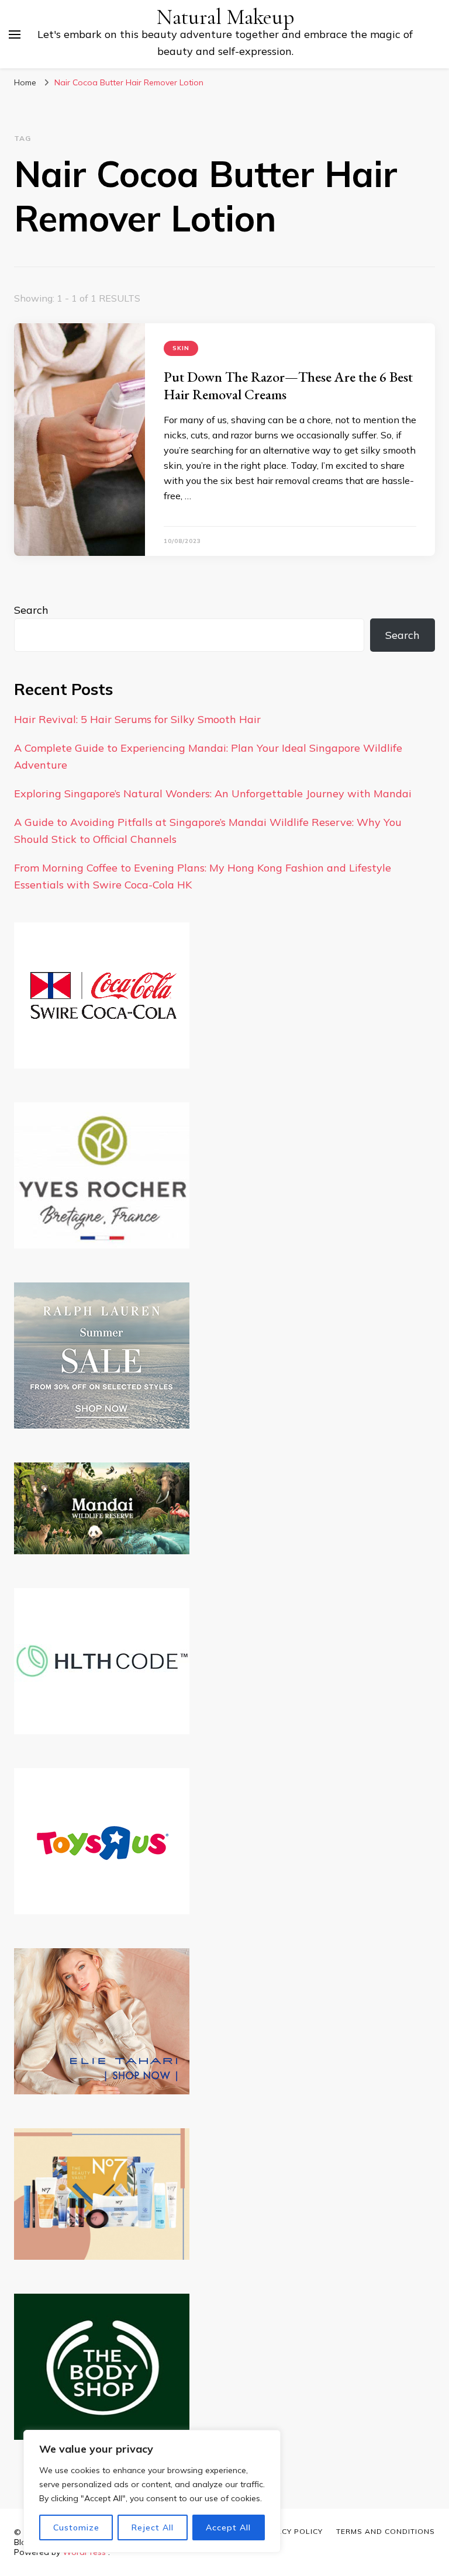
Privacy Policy (291, 2531)
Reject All (153, 2527)
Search (31, 610)
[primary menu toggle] (15, 34)
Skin (181, 348)
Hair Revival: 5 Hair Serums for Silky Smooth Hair (137, 719)
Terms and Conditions (386, 2531)
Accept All (228, 2527)
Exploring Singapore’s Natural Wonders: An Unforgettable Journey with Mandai (213, 793)
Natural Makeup (225, 17)
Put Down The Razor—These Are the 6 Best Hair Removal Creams (288, 385)
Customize (76, 2527)
